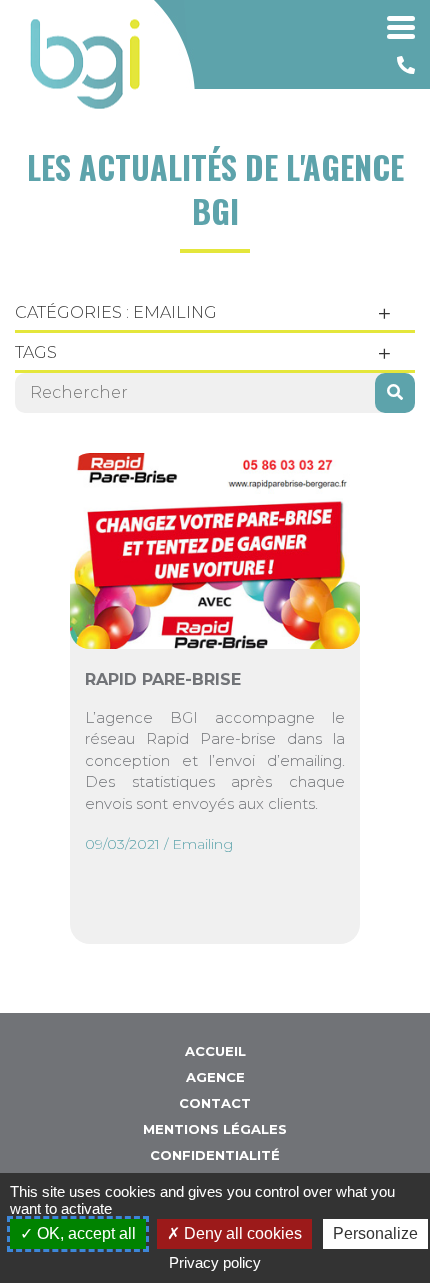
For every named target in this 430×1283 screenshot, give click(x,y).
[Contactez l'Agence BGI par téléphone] (406, 66)
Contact (215, 1103)
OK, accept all (84, 1233)
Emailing (202, 844)
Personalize (375, 1233)
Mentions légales (215, 1129)
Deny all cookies (241, 1233)
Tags (36, 352)
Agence (215, 1077)
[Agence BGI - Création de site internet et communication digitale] (85, 64)
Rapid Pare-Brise (163, 679)
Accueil (215, 1051)
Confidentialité (215, 1155)
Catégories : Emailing (116, 312)
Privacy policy (215, 1262)
